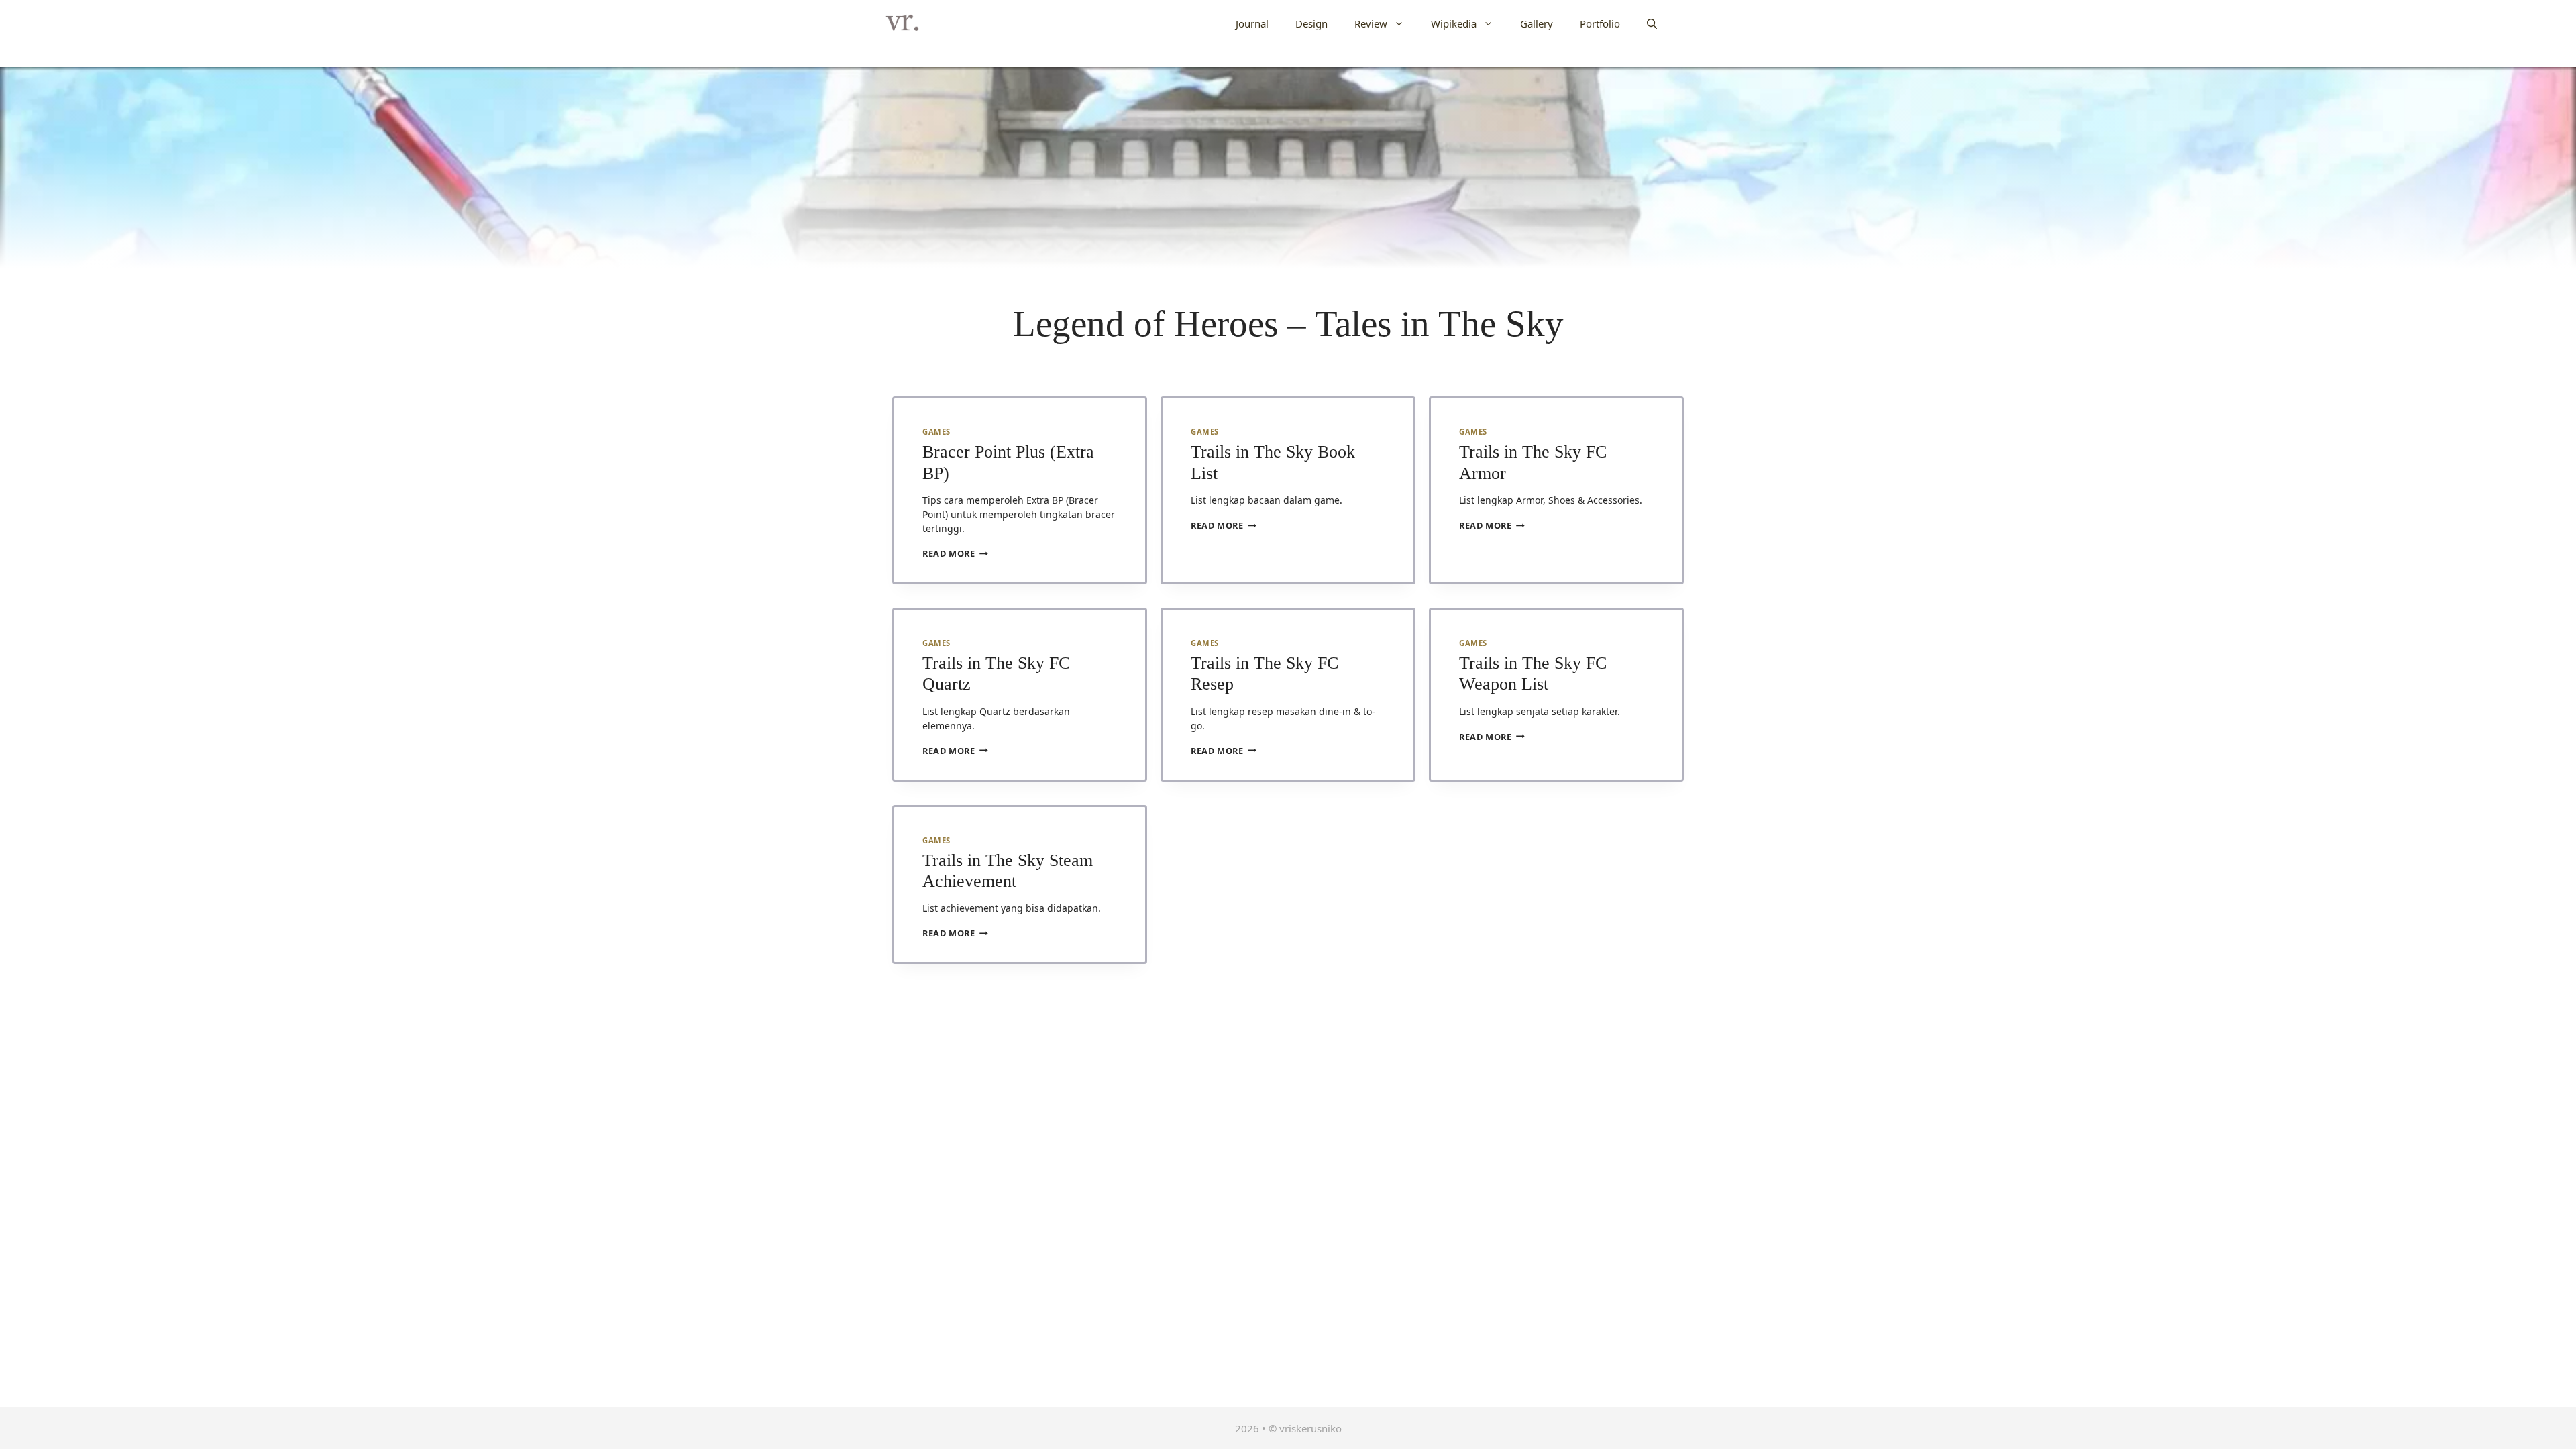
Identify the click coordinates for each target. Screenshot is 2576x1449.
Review (1371, 23)
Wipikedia (1454, 23)
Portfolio (1600, 23)
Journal (1252, 23)
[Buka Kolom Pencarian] (1652, 23)
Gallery (1537, 23)
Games (936, 432)
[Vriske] (902, 23)
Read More (955, 553)
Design (1311, 23)
